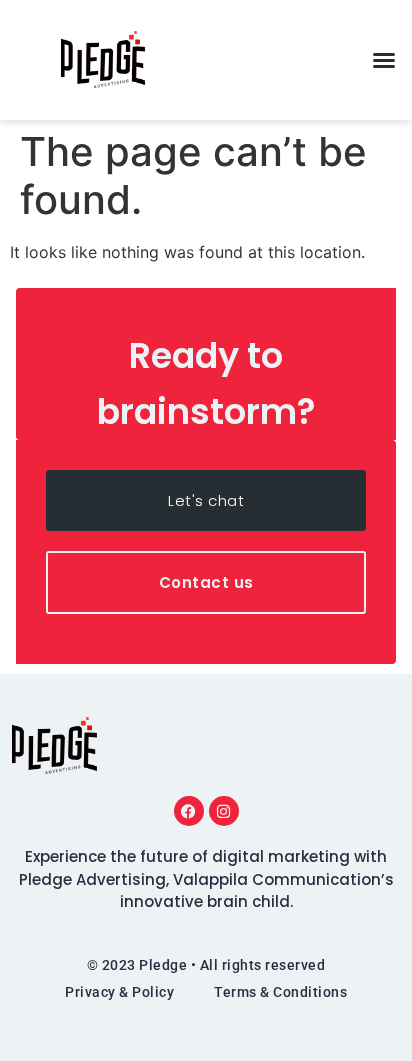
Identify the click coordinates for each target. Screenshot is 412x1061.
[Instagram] (224, 811)
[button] (384, 60)
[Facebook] (189, 811)
